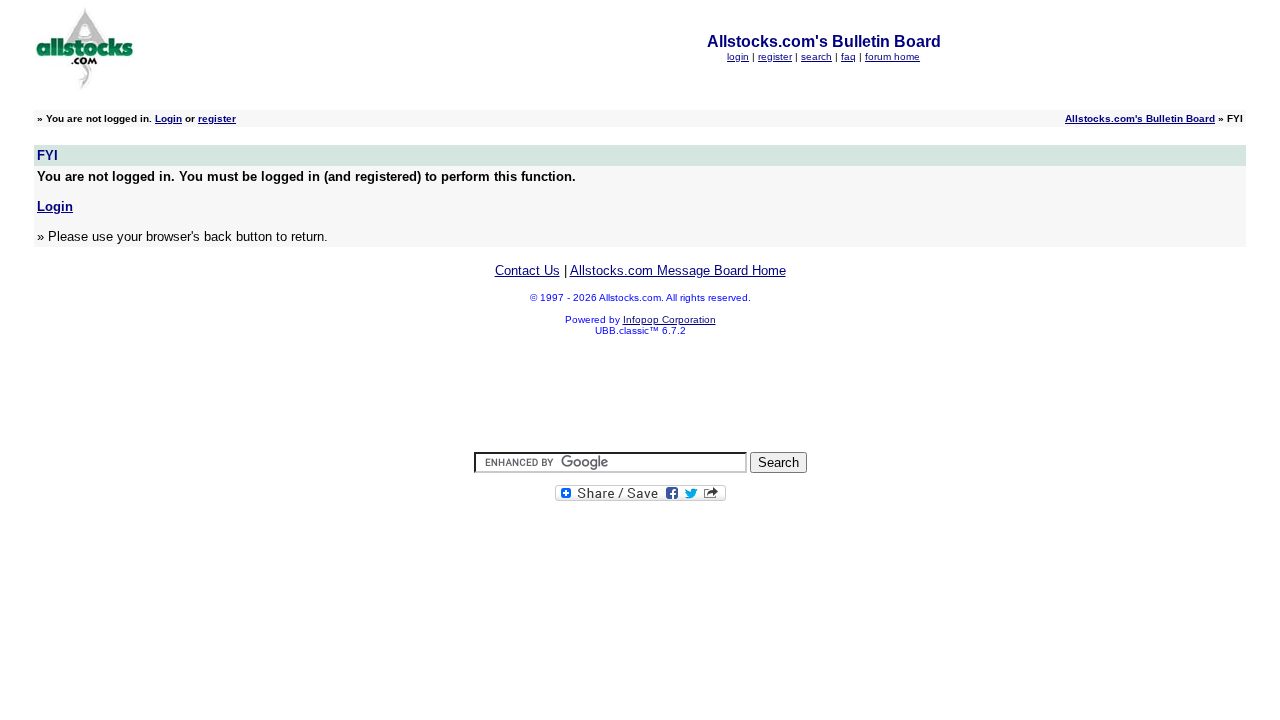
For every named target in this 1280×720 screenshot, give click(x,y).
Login (168, 118)
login (738, 56)
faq (848, 56)
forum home (892, 56)
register (775, 56)
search (816, 56)
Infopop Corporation (669, 319)
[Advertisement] (640, 395)
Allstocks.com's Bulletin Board (1140, 118)
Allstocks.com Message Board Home (678, 270)
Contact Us (527, 270)
